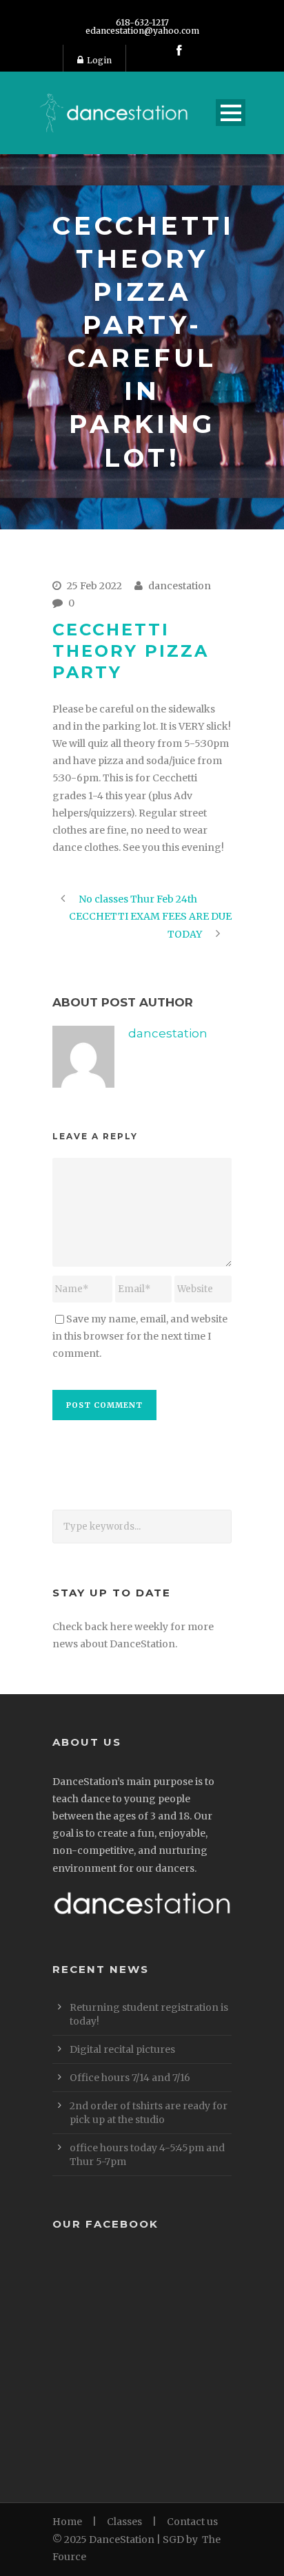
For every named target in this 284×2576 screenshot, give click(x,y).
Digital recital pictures (122, 2049)
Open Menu (231, 113)
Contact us (192, 2522)
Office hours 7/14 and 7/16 (130, 2078)
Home (67, 2522)
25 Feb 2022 (94, 586)
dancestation (180, 586)
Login (99, 60)
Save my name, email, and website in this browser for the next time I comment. (140, 1336)
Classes (124, 2522)
